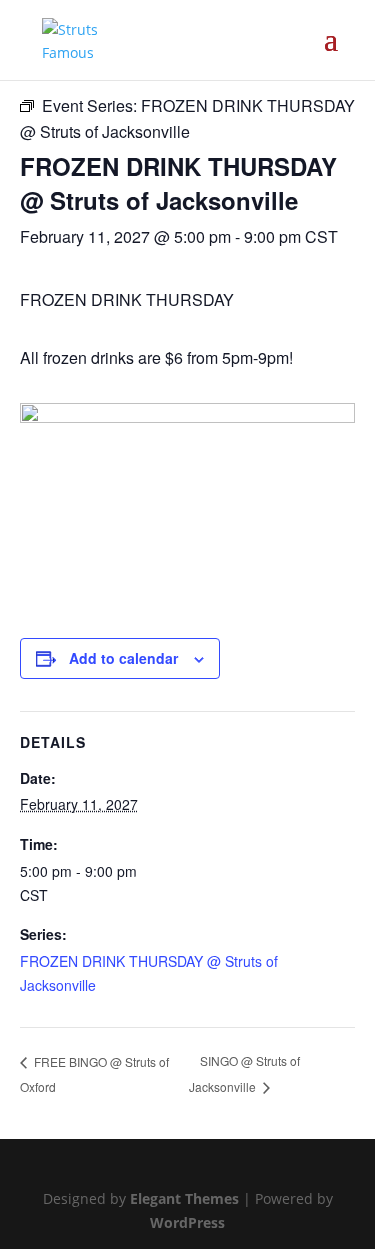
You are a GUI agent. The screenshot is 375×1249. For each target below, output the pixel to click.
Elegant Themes (184, 1198)
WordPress (187, 1222)
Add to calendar (123, 658)
